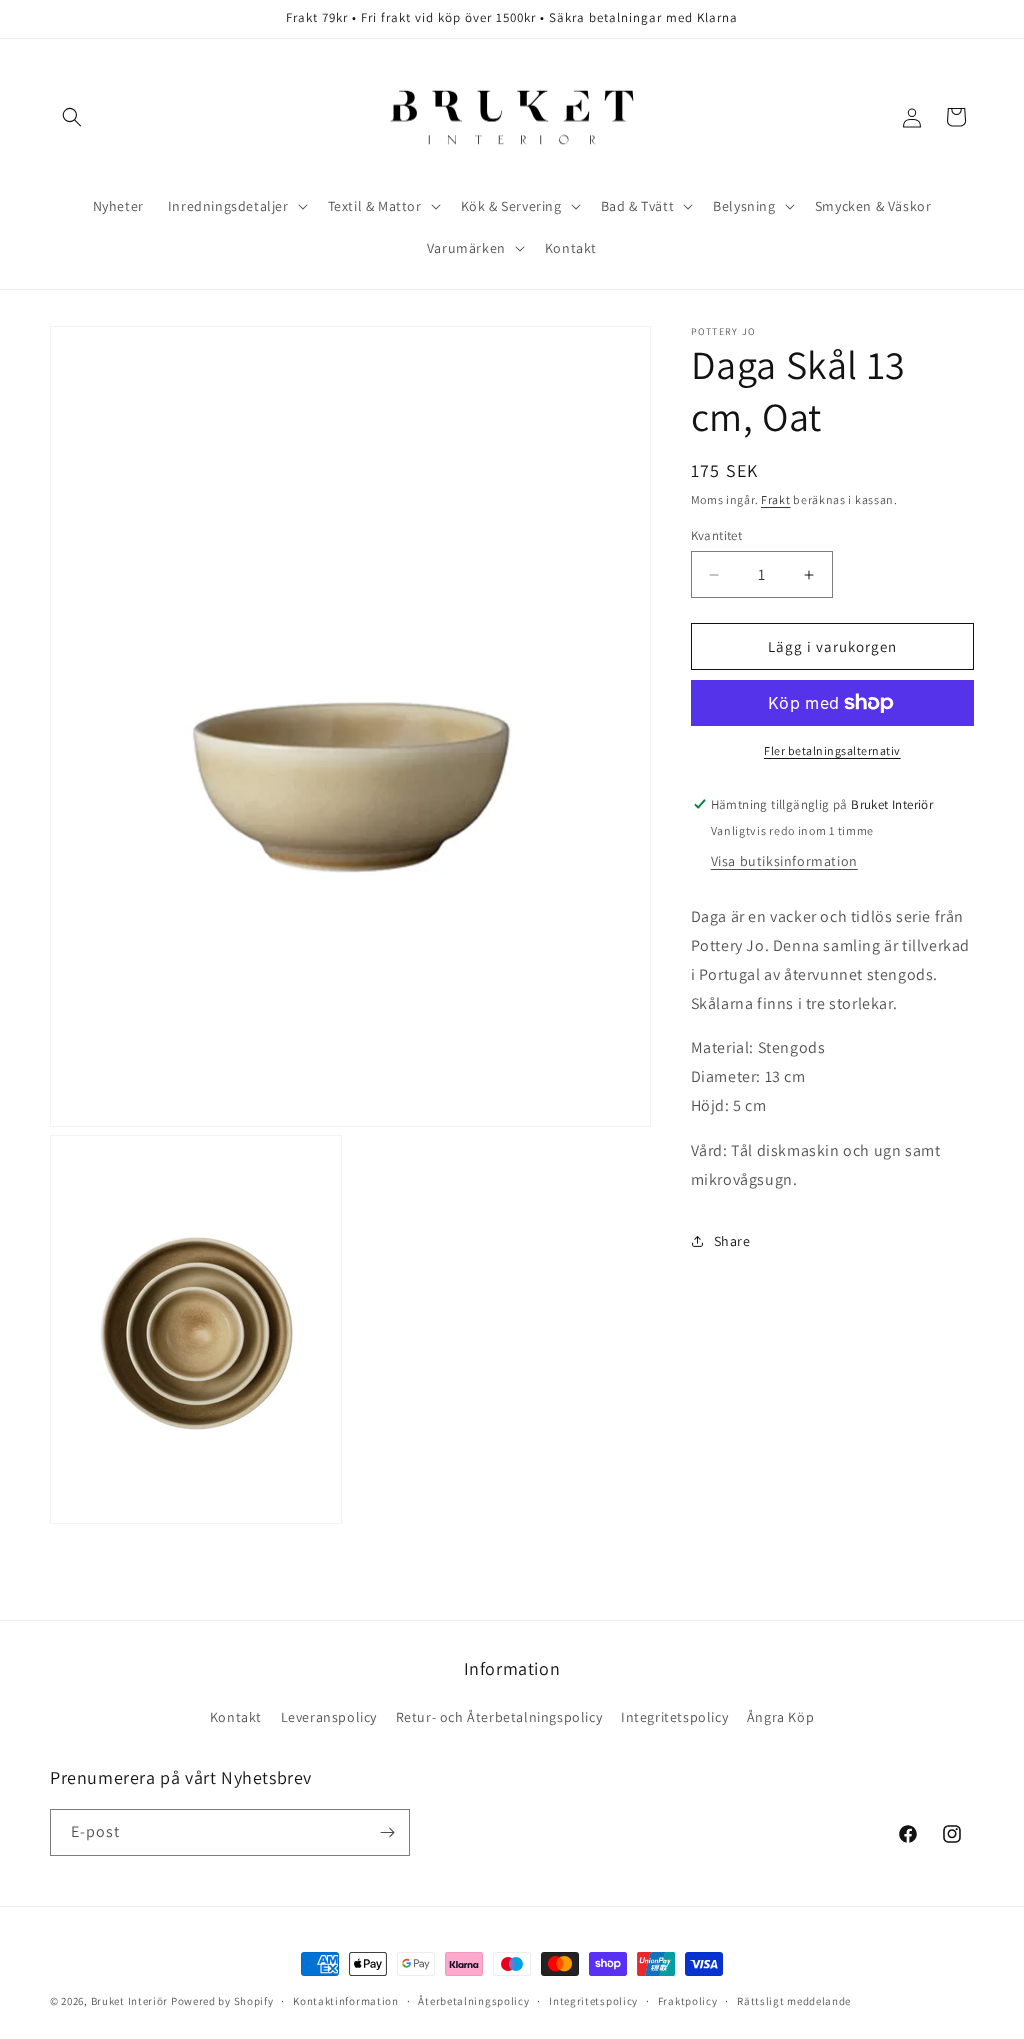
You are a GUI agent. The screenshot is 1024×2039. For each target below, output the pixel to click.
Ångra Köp (780, 1717)
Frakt (776, 499)
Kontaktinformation (346, 2001)
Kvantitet (717, 535)
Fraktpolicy (688, 2001)
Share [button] (732, 1241)
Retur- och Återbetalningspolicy (499, 1717)
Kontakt (236, 1717)
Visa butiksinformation (784, 861)
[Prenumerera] (387, 1832)
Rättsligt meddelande (794, 2001)
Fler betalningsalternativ (832, 750)
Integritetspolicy (674, 1717)
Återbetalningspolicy (473, 2001)
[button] (72, 117)
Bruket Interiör (130, 2001)
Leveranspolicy (329, 1717)
